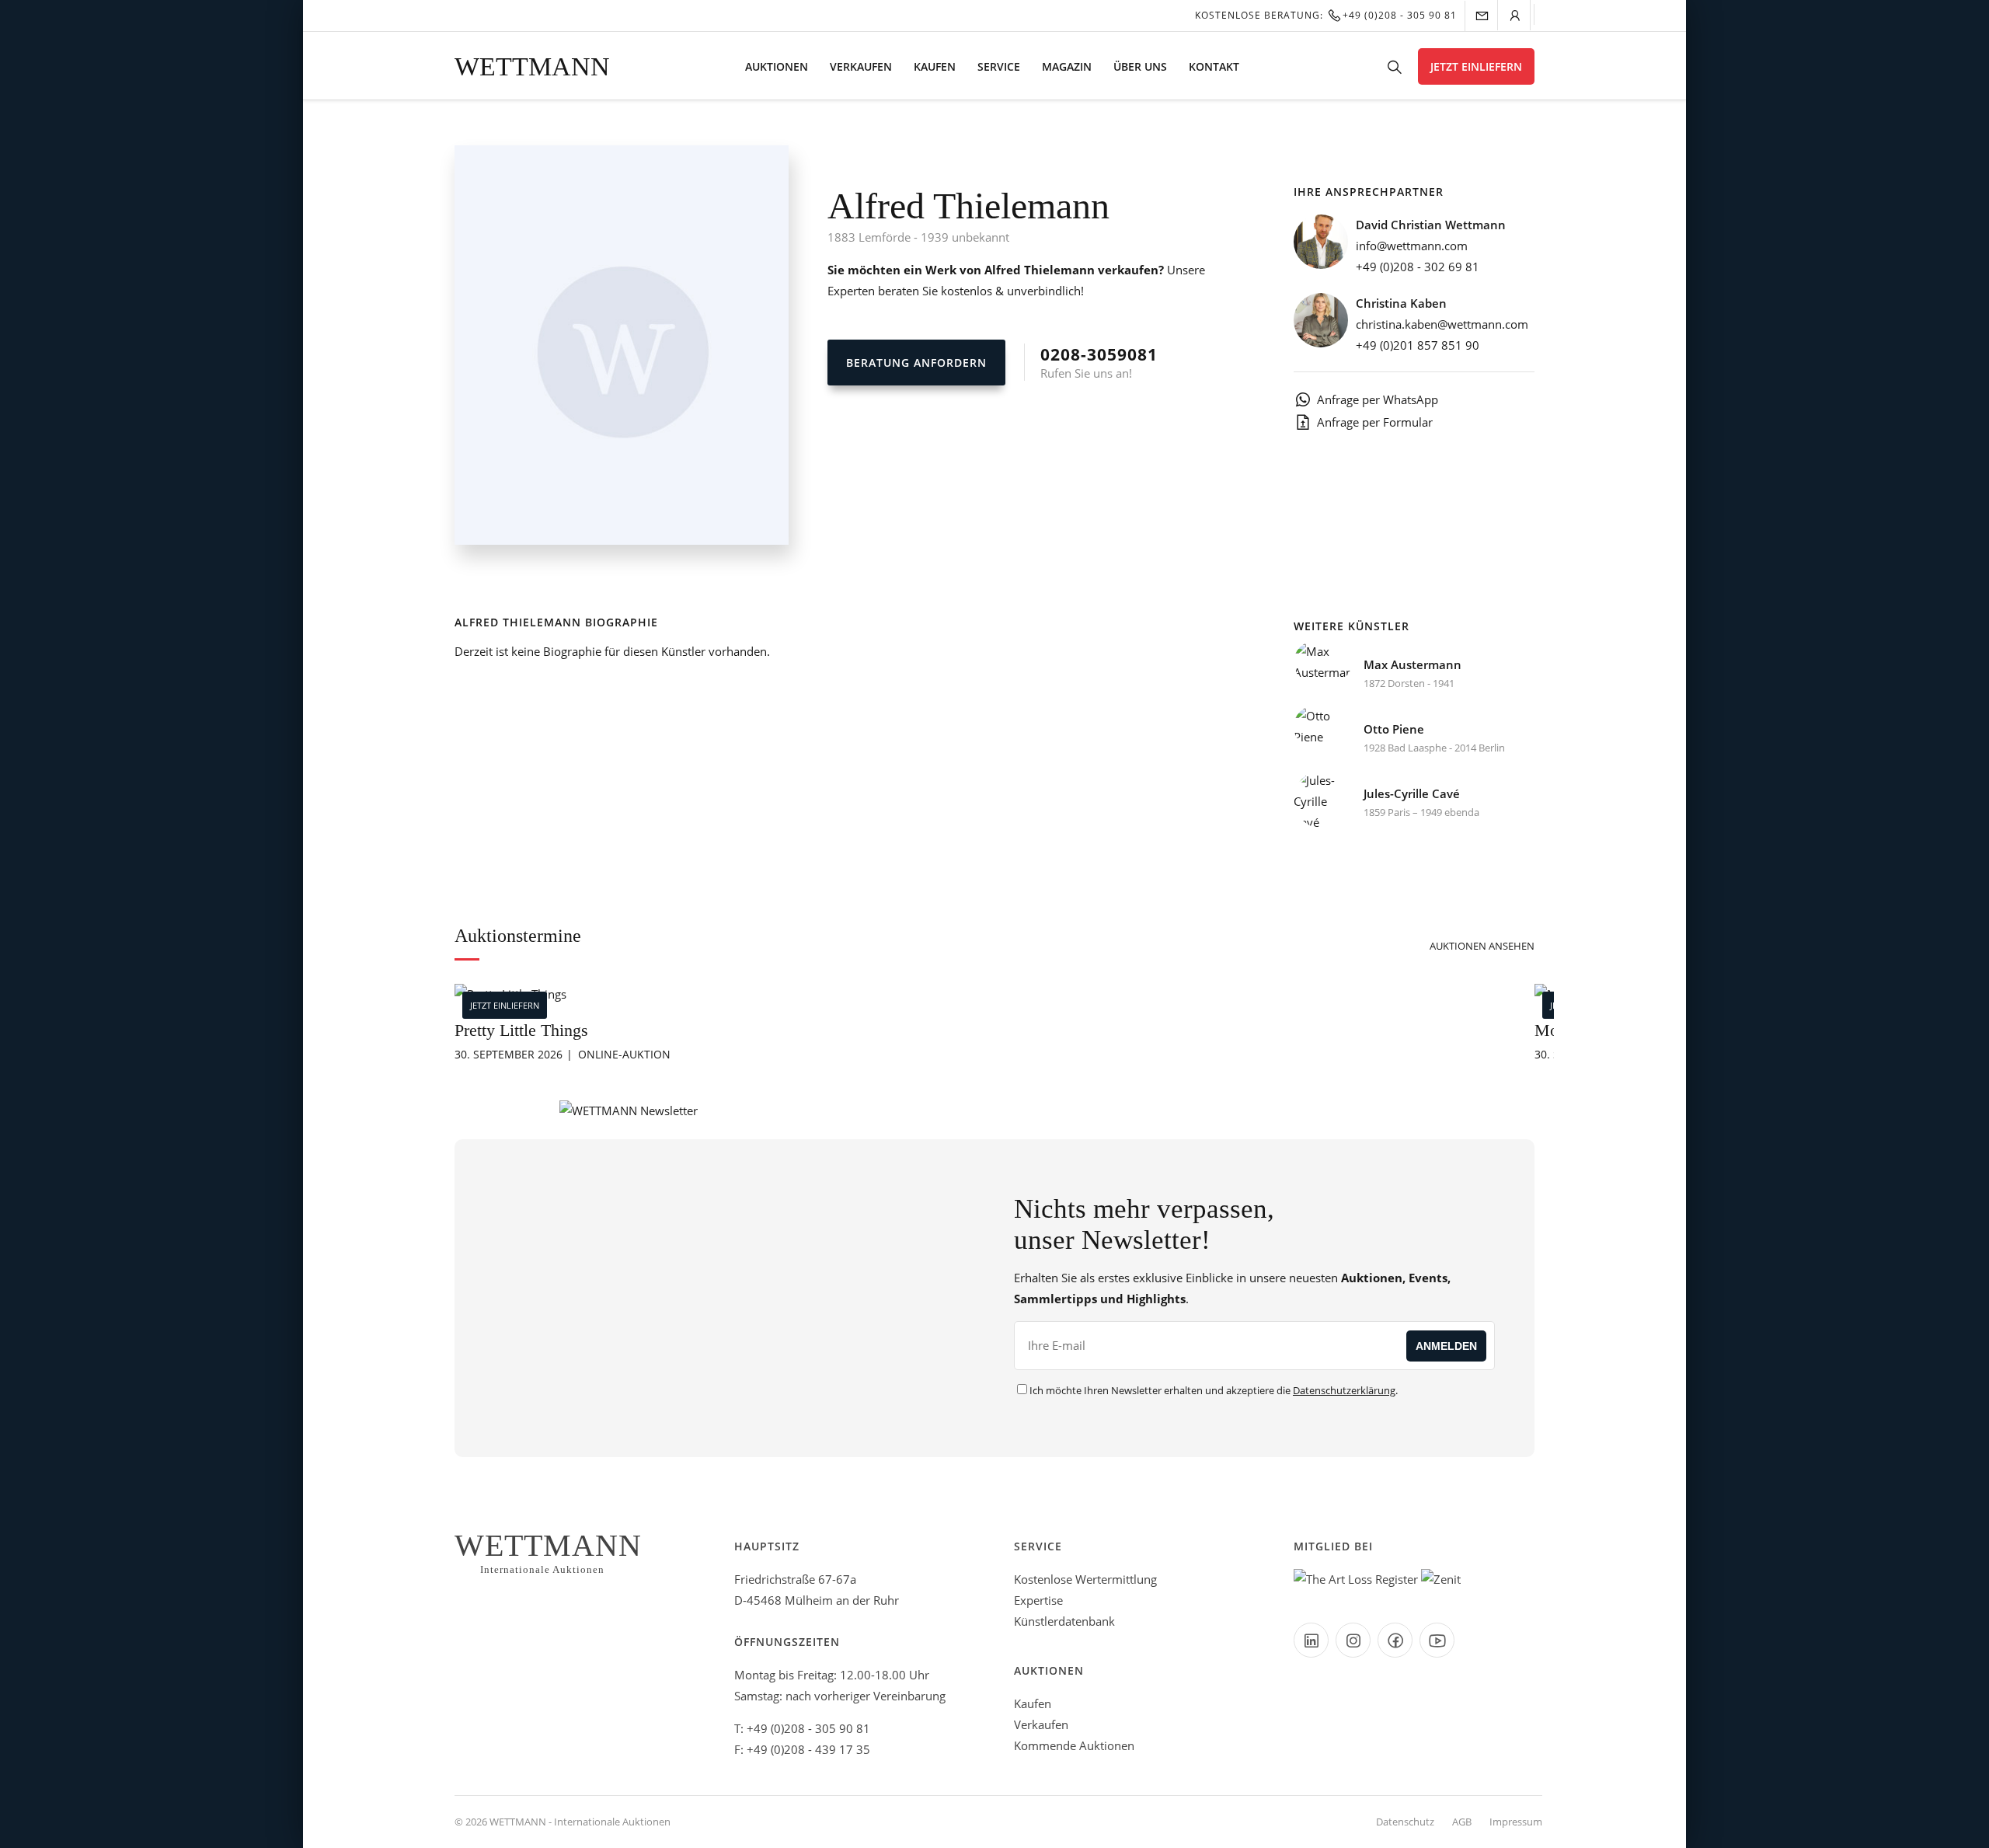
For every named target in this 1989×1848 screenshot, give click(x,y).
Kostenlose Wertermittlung (1085, 1579)
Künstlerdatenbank (1064, 1621)
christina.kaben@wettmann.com (1442, 324)
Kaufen (935, 66)
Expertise (1038, 1600)
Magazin (1067, 66)
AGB (1462, 1822)
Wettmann (532, 66)
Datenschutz (1405, 1822)
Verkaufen (861, 66)
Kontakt (1214, 66)
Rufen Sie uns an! (1099, 362)
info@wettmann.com (1412, 246)
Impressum (1516, 1822)
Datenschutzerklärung (1344, 1390)
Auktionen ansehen (1482, 946)
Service (999, 66)
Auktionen (777, 66)
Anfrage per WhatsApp (1378, 399)
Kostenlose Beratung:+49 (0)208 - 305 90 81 (1326, 15)
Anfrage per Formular (1375, 422)
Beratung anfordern (916, 363)
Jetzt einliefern (1476, 66)
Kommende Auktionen (1074, 1745)
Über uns (1140, 66)
